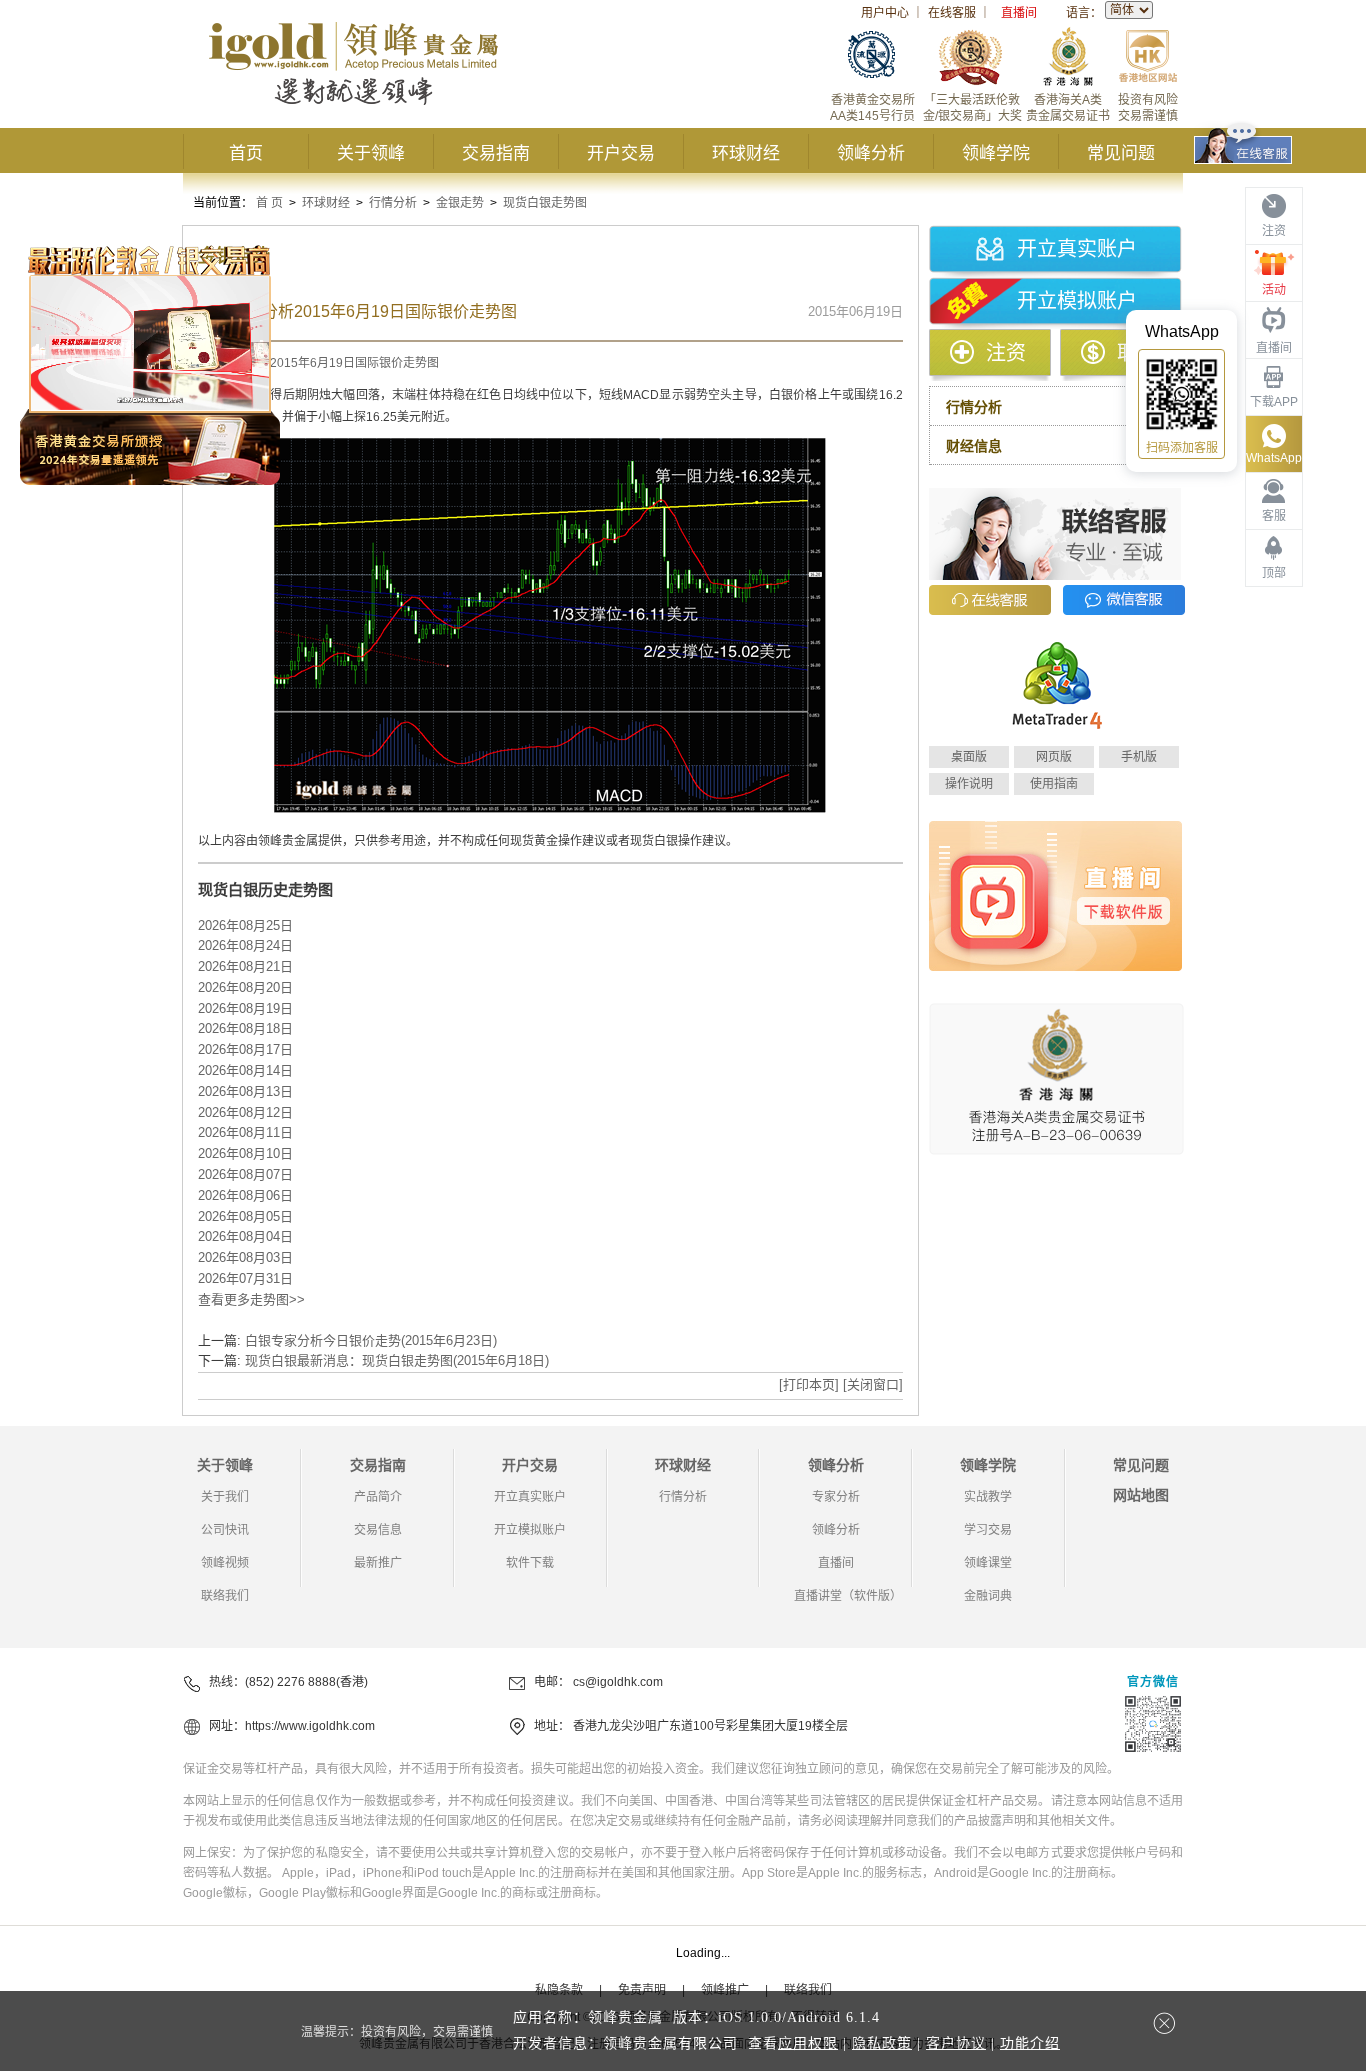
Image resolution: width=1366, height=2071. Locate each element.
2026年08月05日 (245, 1216)
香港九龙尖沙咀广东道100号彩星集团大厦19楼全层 (710, 1726)
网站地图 (1141, 1495)
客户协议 (956, 2043)
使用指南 (1054, 784)
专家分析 (836, 1497)
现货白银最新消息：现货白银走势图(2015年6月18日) (397, 1360)
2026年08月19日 (245, 1008)
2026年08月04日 (245, 1236)
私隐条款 (559, 1990)
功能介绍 (1030, 2043)
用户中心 (885, 13)
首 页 (269, 203)
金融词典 (988, 1596)
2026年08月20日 (245, 987)
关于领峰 (371, 153)
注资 (1006, 353)
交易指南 (496, 153)
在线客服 (952, 13)
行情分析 (393, 203)
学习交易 (988, 1530)
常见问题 (1121, 153)
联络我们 (225, 1596)
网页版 (1054, 757)
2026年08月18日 (245, 1028)
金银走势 (460, 203)
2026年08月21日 (245, 966)
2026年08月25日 (245, 925)
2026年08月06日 (245, 1195)
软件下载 (530, 1563)
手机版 (1139, 757)
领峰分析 (871, 153)
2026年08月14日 (245, 1070)
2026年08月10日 (245, 1153)
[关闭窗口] (873, 1384)
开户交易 (621, 153)
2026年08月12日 (245, 1112)
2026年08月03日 (245, 1257)
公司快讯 (225, 1530)
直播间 (1019, 13)
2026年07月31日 (245, 1278)
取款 (1137, 353)
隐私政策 (882, 2043)
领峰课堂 (988, 1563)
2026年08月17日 (245, 1049)
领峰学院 (996, 153)
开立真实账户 (1077, 249)
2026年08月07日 (245, 1174)
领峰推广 (725, 1990)
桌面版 (969, 757)
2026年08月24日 (245, 945)
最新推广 (378, 1563)
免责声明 (642, 1990)
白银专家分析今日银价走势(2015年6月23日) (371, 1340)
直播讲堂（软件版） (848, 1596)
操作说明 (969, 784)
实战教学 (988, 1497)
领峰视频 (225, 1563)
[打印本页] (809, 1384)
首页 (246, 153)
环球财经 (746, 153)
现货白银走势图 (545, 203)
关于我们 (225, 1497)
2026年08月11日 (245, 1132)
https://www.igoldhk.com (310, 1726)
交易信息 (378, 1530)
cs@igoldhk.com (618, 1682)
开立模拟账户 (1077, 301)
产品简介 (378, 1497)
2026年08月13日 (245, 1091)
